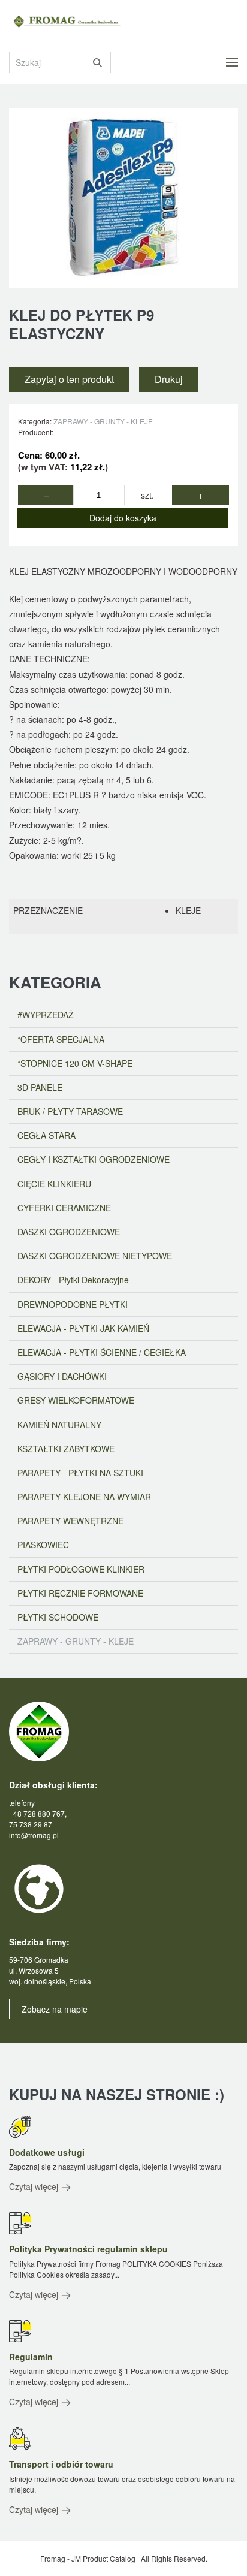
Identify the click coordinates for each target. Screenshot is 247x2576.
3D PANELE (40, 1087)
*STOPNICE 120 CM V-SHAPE (75, 1063)
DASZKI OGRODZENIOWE (69, 1232)
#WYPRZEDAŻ (46, 1015)
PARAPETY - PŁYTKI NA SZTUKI (80, 1473)
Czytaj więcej (35, 2186)
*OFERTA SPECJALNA (61, 1039)
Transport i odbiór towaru (61, 2464)
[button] (232, 62)
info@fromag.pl (34, 1835)
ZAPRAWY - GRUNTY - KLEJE (103, 421)
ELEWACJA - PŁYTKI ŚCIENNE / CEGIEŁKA (102, 1352)
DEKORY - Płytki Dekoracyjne (73, 1280)
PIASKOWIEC (43, 1545)
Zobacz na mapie (55, 2009)
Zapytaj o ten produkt (69, 379)
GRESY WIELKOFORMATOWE (76, 1400)
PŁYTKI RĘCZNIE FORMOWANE (80, 1593)
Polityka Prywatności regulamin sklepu (88, 2249)
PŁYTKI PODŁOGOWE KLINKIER (81, 1569)
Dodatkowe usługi (47, 2152)
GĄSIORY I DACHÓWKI (62, 1376)
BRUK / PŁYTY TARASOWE (70, 1111)
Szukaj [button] (97, 62)
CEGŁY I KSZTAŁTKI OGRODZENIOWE (94, 1159)
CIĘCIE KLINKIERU (54, 1184)
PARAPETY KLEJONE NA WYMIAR (84, 1497)
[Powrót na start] (72, 22)
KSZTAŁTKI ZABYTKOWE (66, 1449)
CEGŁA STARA (46, 1135)
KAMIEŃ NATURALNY (59, 1425)
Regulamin (31, 2357)
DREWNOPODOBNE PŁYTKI (73, 1304)
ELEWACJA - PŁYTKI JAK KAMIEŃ (83, 1328)
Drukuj (169, 379)
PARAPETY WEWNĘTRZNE (70, 1521)
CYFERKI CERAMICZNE (64, 1208)
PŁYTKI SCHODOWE (58, 1617)
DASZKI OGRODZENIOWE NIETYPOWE (95, 1256)
